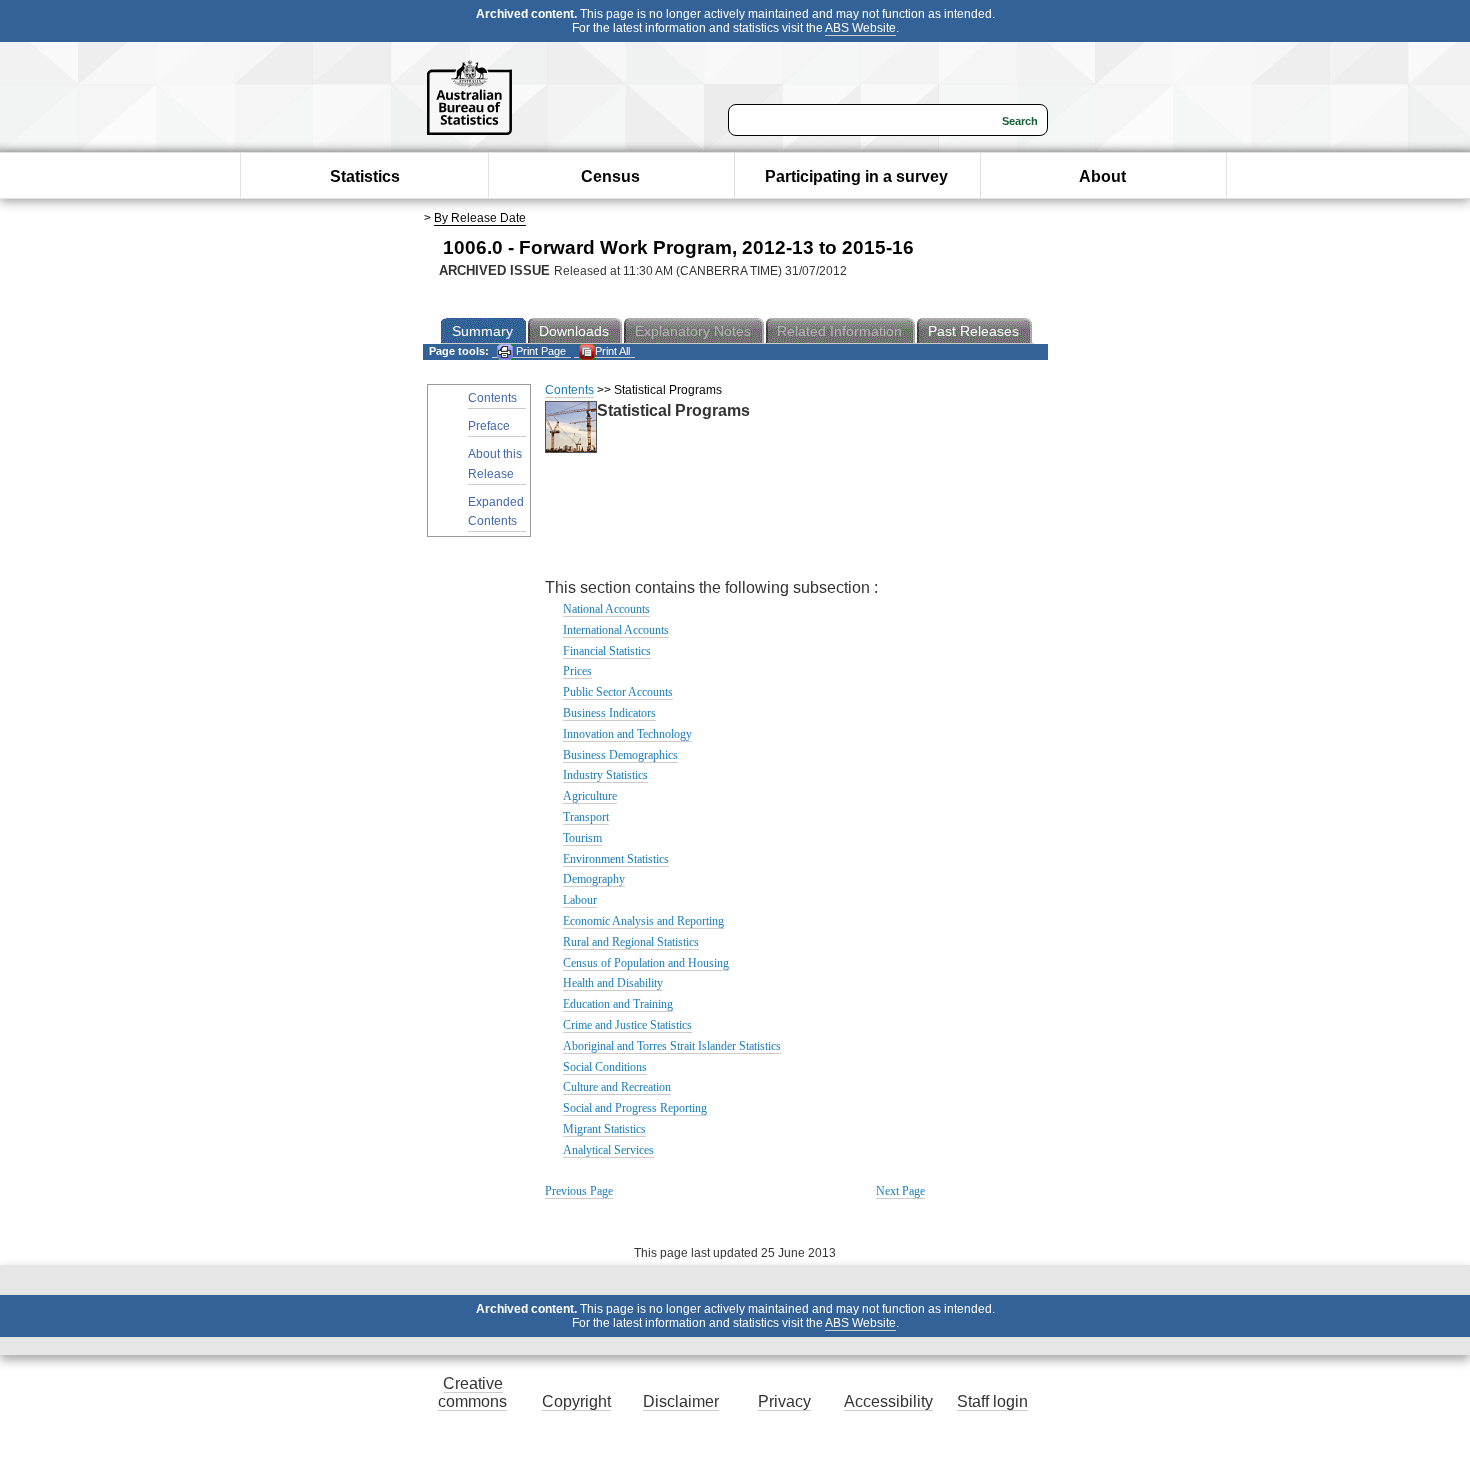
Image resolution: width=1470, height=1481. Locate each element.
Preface (489, 426)
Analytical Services (608, 1150)
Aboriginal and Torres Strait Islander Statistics (672, 1046)
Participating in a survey (856, 176)
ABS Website (860, 28)
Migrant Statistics (604, 1129)
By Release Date (480, 218)
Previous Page (579, 1191)
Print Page (539, 351)
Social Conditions (605, 1067)
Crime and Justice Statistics (627, 1025)
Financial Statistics (607, 651)
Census (610, 176)
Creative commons (472, 1392)
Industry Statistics (605, 775)
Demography (594, 879)
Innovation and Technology (627, 734)
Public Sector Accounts (618, 692)
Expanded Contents (496, 511)
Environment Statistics (616, 859)
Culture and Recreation (617, 1087)
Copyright (576, 1401)
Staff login (992, 1401)
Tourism (582, 838)
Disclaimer (681, 1401)
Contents (492, 398)
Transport (586, 817)
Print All (612, 351)
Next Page (900, 1191)
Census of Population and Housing (646, 963)
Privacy (784, 1401)
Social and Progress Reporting (635, 1108)
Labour (580, 900)
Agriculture (590, 796)
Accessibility (888, 1401)
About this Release (495, 463)
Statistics (365, 176)
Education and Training (618, 1004)
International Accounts (616, 630)
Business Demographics (620, 755)
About (1102, 176)
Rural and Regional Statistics (631, 942)
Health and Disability (613, 983)
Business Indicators (609, 713)
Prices (577, 671)
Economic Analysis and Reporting (643, 921)
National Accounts (606, 609)
